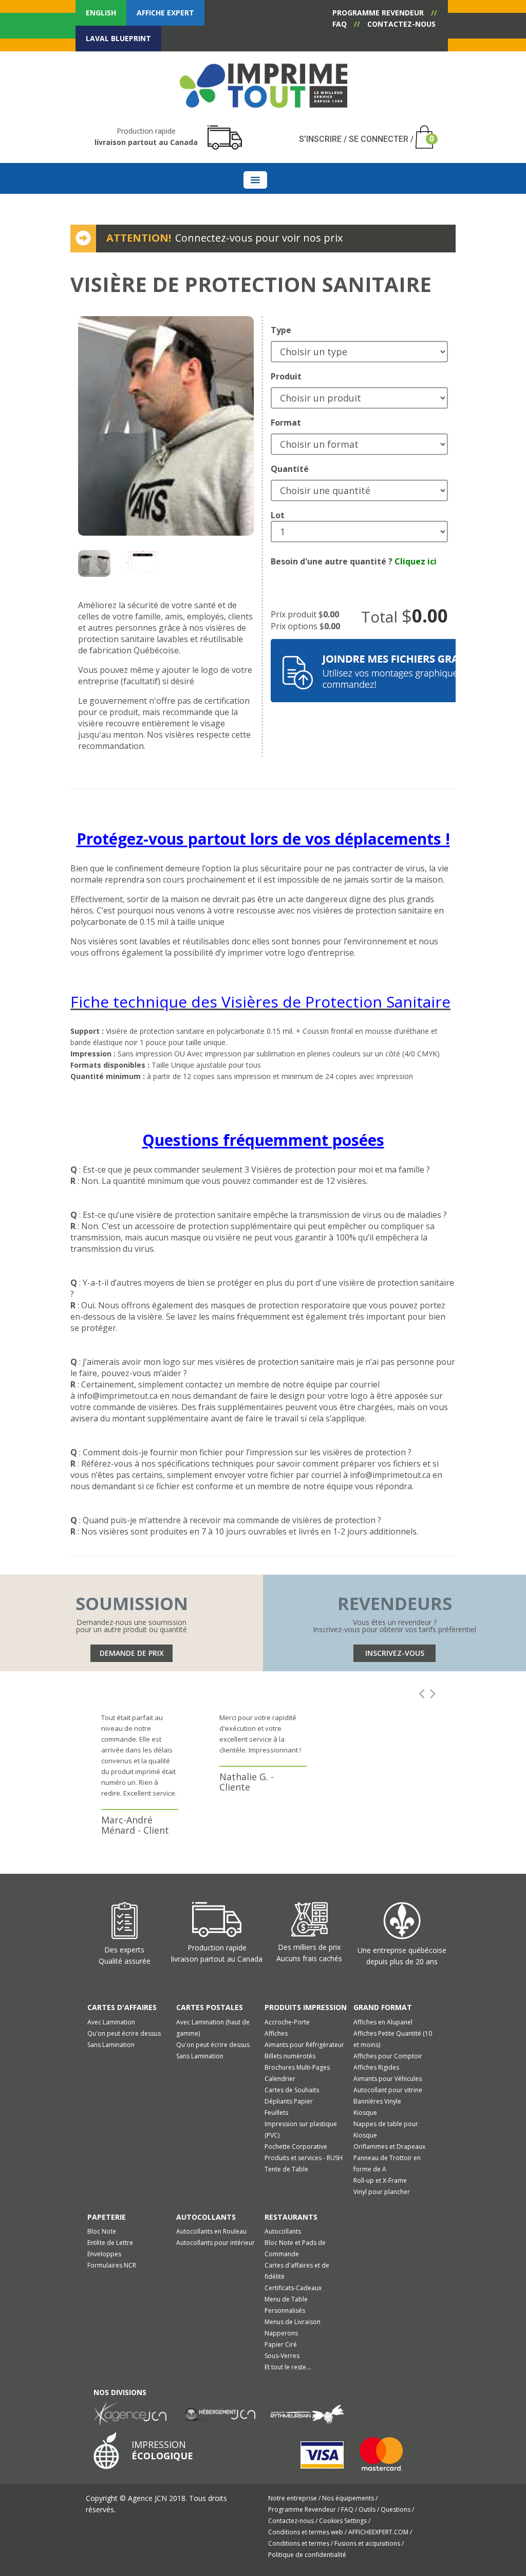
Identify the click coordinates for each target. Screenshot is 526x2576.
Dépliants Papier (289, 2101)
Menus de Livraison (293, 2322)
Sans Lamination (111, 2045)
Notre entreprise (293, 2498)
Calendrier (280, 2079)
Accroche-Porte (287, 2022)
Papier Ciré (281, 2344)
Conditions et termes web (306, 2532)
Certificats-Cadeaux (293, 2288)
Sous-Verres (282, 2356)
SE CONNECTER (379, 139)
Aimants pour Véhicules (388, 2079)
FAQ (340, 24)
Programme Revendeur (303, 2509)
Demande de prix (132, 1653)
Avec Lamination (111, 2022)
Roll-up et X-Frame (380, 2180)
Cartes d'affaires (122, 2007)
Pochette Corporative (296, 2146)
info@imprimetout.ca (117, 1396)
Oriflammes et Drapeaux (389, 2146)
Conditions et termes (299, 2543)
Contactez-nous (292, 2521)
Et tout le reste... (288, 2367)
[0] (421, 130)
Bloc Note (102, 2231)
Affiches (276, 2033)
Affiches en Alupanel (383, 2022)
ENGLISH (101, 13)
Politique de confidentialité (307, 2555)
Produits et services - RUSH (304, 2158)
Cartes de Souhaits (292, 2090)
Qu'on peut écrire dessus (124, 2033)
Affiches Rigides (376, 2067)
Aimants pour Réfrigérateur (304, 2045)
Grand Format (383, 2007)
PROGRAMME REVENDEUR (378, 13)
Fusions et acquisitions (368, 2543)
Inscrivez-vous (395, 1653)
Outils (368, 2509)
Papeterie (107, 2217)
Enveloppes (104, 2254)
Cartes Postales (210, 2007)
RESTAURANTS (291, 2217)
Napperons (281, 2333)
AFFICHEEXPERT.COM (379, 2532)
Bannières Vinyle (377, 2101)
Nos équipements (349, 2498)
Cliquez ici (416, 561)
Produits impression (306, 2007)
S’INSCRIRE (320, 139)
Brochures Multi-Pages (297, 2067)
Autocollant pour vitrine (388, 2090)
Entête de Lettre (110, 2243)
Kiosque (365, 2113)
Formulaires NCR (112, 2265)
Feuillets (276, 2113)
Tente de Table (286, 2169)
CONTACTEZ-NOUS (401, 24)
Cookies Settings (344, 2521)
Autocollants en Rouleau (211, 2231)
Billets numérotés (290, 2056)
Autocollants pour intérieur (215, 2243)
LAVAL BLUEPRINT (118, 38)
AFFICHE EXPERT (165, 13)
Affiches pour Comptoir (388, 2056)
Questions (396, 2509)
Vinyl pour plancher (382, 2192)
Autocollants (206, 2217)
